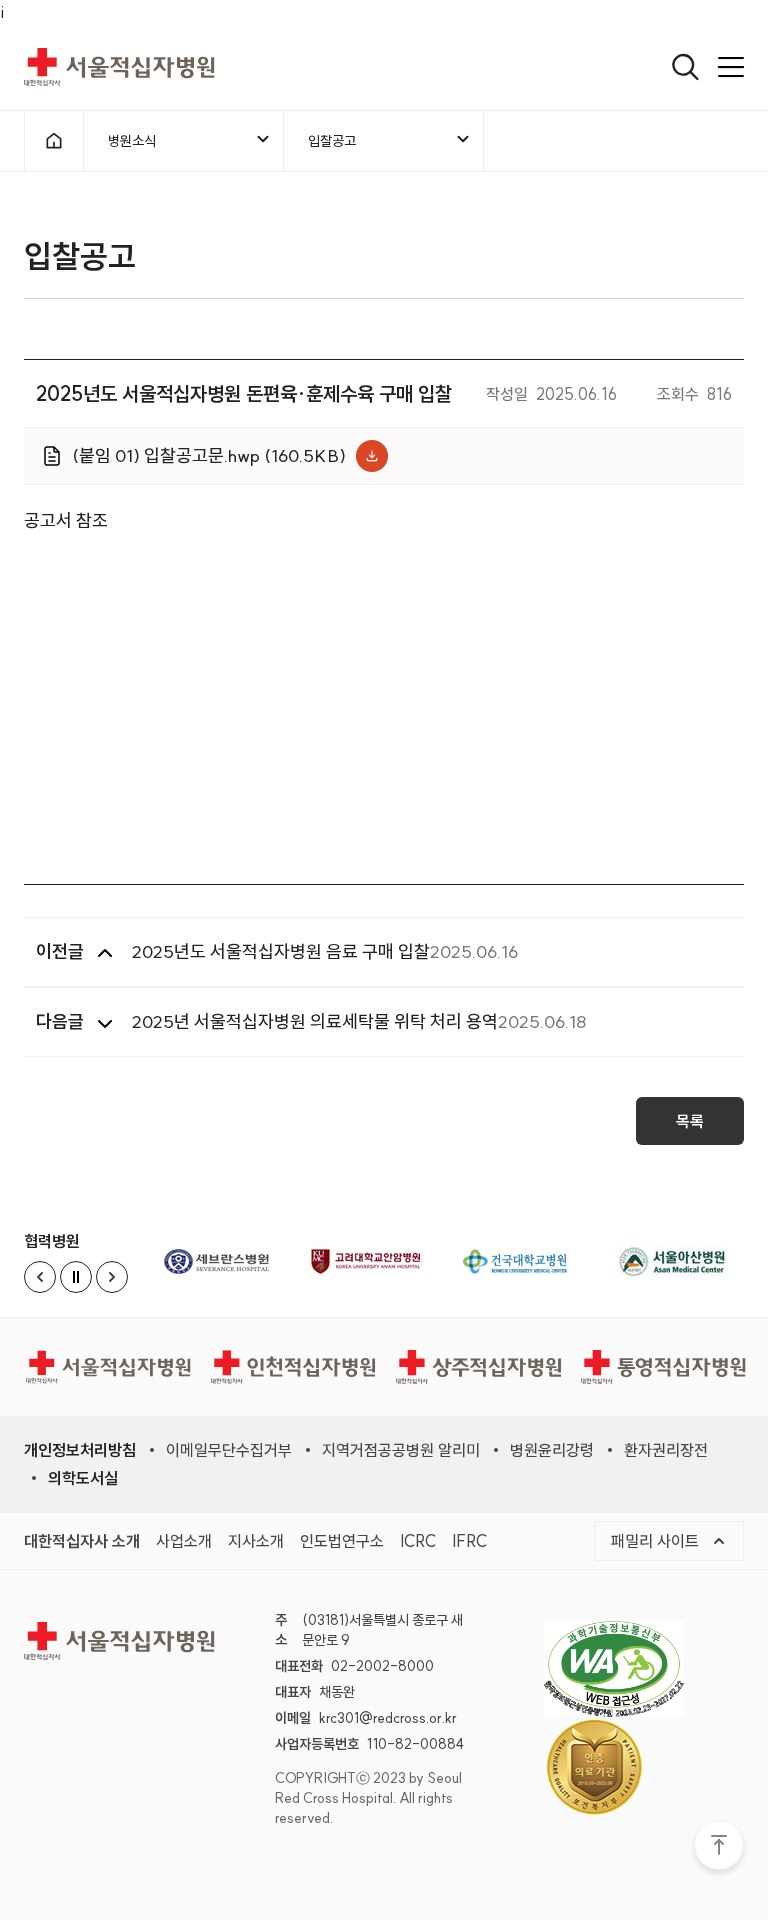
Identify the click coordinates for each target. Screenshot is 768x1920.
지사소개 (256, 1540)
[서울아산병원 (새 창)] (672, 1261)
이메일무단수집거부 (229, 1450)
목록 (690, 1121)
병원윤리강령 (552, 1450)
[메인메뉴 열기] (731, 67)
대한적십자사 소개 (82, 1540)
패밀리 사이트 (677, 1540)
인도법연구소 (342, 1540)
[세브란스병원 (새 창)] (224, 1261)
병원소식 (131, 146)
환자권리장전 (666, 1450)
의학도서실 (83, 1478)
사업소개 (184, 1540)
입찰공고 (331, 146)
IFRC (469, 1540)
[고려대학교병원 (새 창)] (373, 1261)
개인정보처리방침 (80, 1450)
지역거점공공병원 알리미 (401, 1450)
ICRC (418, 1540)
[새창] (629, 1668)
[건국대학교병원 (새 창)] (522, 1261)
